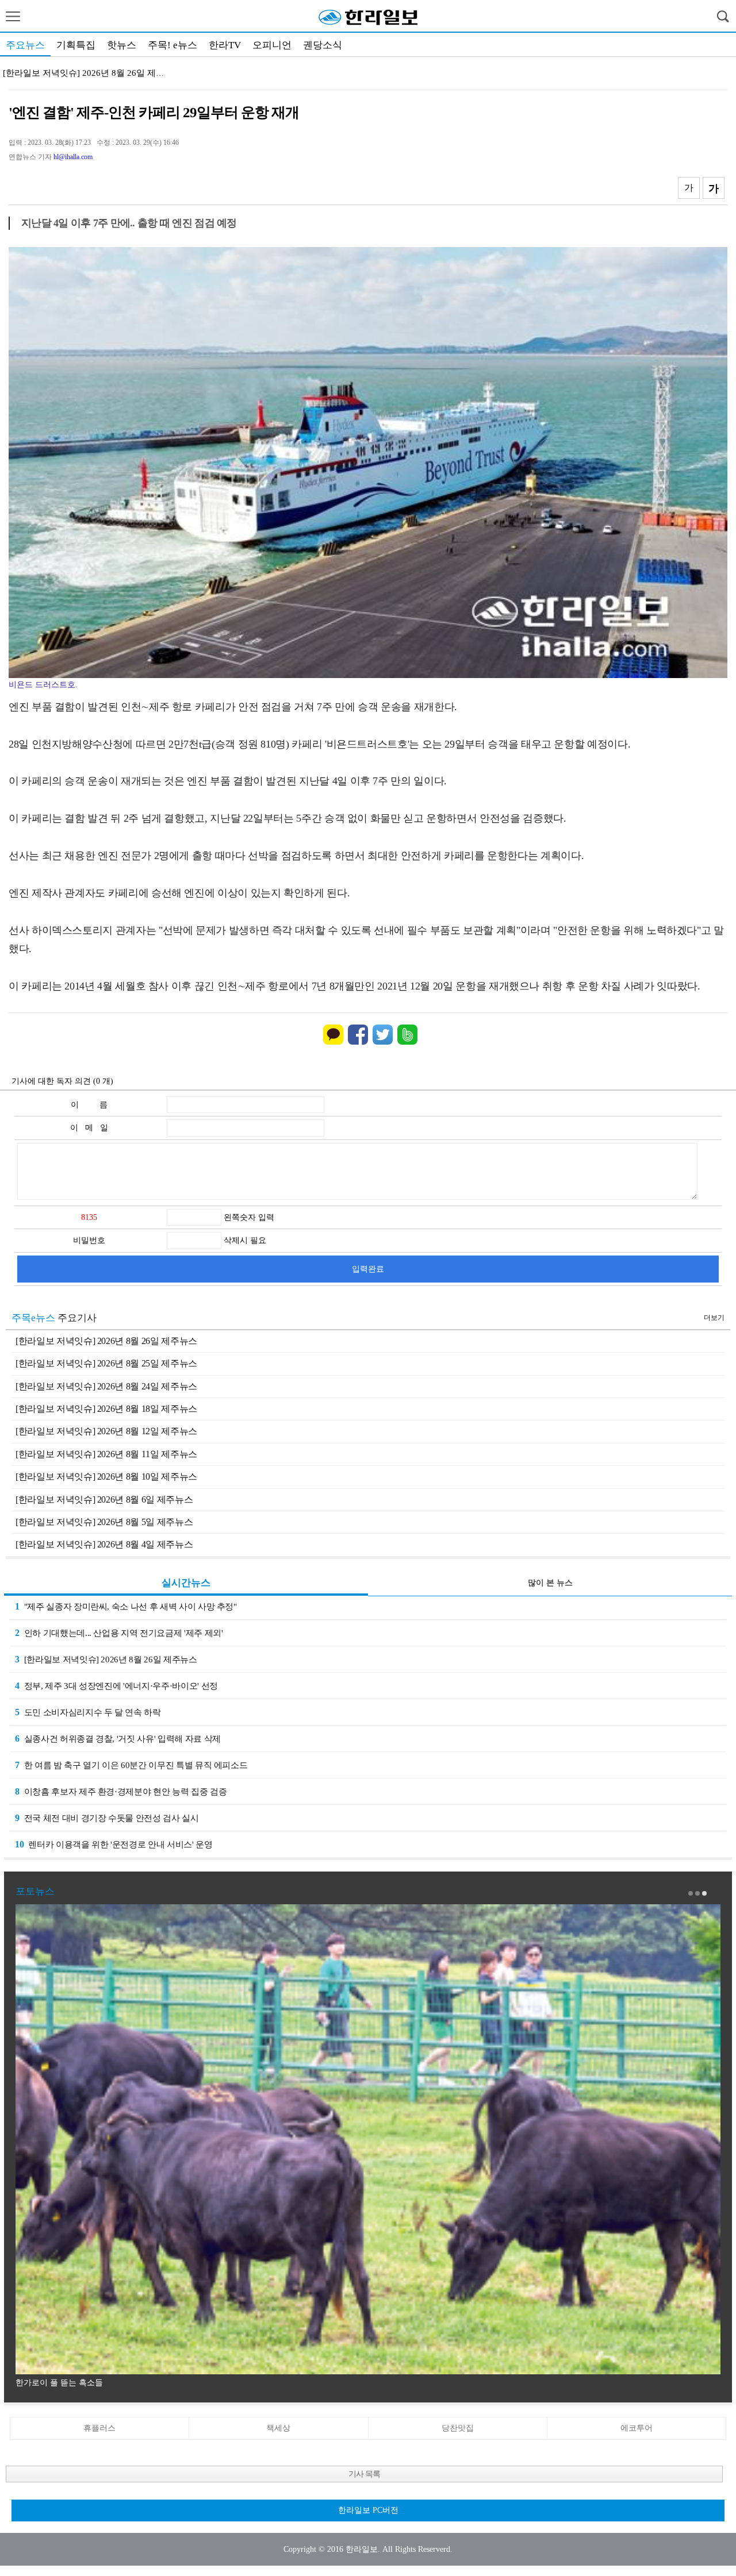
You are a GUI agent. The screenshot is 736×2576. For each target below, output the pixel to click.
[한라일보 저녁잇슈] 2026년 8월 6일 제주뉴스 (104, 1499)
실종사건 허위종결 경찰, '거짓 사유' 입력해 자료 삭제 (118, 1738)
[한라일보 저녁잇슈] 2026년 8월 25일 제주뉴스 (106, 1363)
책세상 (278, 2428)
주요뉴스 (25, 45)
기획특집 (76, 45)
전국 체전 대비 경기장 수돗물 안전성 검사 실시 (107, 1818)
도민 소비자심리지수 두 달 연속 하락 (88, 1712)
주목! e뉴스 (172, 45)
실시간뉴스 (186, 1583)
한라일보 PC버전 (368, 2510)
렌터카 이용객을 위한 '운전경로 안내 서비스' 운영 (114, 1844)
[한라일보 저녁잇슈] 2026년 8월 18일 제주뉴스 (106, 1409)
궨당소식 (323, 45)
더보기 (714, 1318)
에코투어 (637, 2428)
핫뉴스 (122, 45)
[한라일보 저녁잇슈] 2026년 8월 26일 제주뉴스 (106, 1341)
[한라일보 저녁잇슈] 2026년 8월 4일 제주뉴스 (104, 1544)
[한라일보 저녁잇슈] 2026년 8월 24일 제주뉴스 (106, 1386)
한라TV (225, 45)
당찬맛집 (458, 2428)
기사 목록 (364, 2474)
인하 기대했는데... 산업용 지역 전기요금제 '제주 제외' (119, 1633)
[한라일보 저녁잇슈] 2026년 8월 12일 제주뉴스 (106, 1431)
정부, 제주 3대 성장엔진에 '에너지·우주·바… (88, 73)
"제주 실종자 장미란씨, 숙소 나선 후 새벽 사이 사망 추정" (126, 1606)
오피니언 (272, 45)
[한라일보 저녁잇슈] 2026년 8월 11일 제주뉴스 (106, 1454)
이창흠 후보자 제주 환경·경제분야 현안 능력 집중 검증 (121, 1791)
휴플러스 (99, 2428)
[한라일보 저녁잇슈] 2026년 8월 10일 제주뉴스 (106, 1476)
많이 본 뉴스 (550, 1583)
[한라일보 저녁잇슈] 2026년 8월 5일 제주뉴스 (104, 1522)
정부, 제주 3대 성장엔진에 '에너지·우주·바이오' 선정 (116, 1686)
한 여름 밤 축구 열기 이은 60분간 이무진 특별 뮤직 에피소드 (131, 1765)
